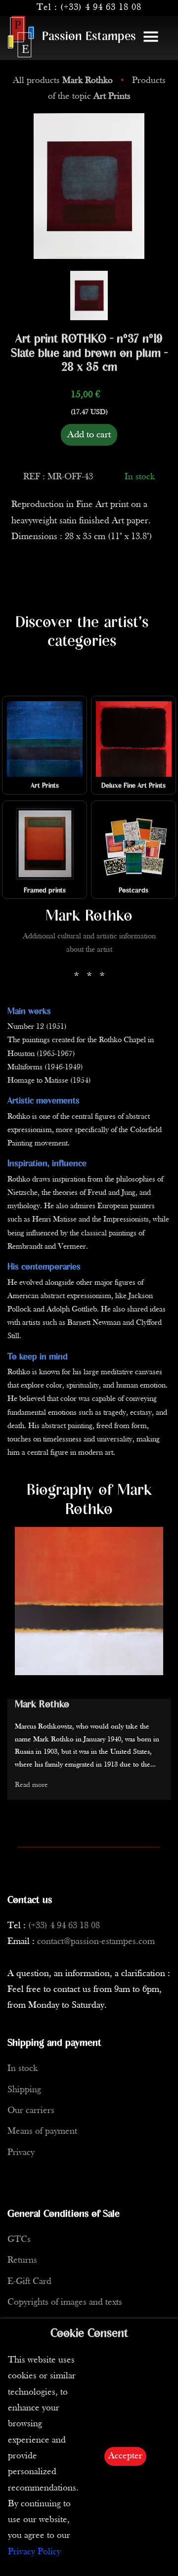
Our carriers (31, 2111)
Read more (31, 1785)
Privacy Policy (34, 2552)
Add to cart (89, 435)
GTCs (19, 2240)
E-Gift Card (29, 2282)
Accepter (125, 2456)
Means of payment (42, 2132)
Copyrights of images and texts (65, 2302)
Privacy (21, 2153)
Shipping (24, 2090)
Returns (22, 2260)
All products (63, 81)
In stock (22, 2069)
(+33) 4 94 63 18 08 (101, 8)
